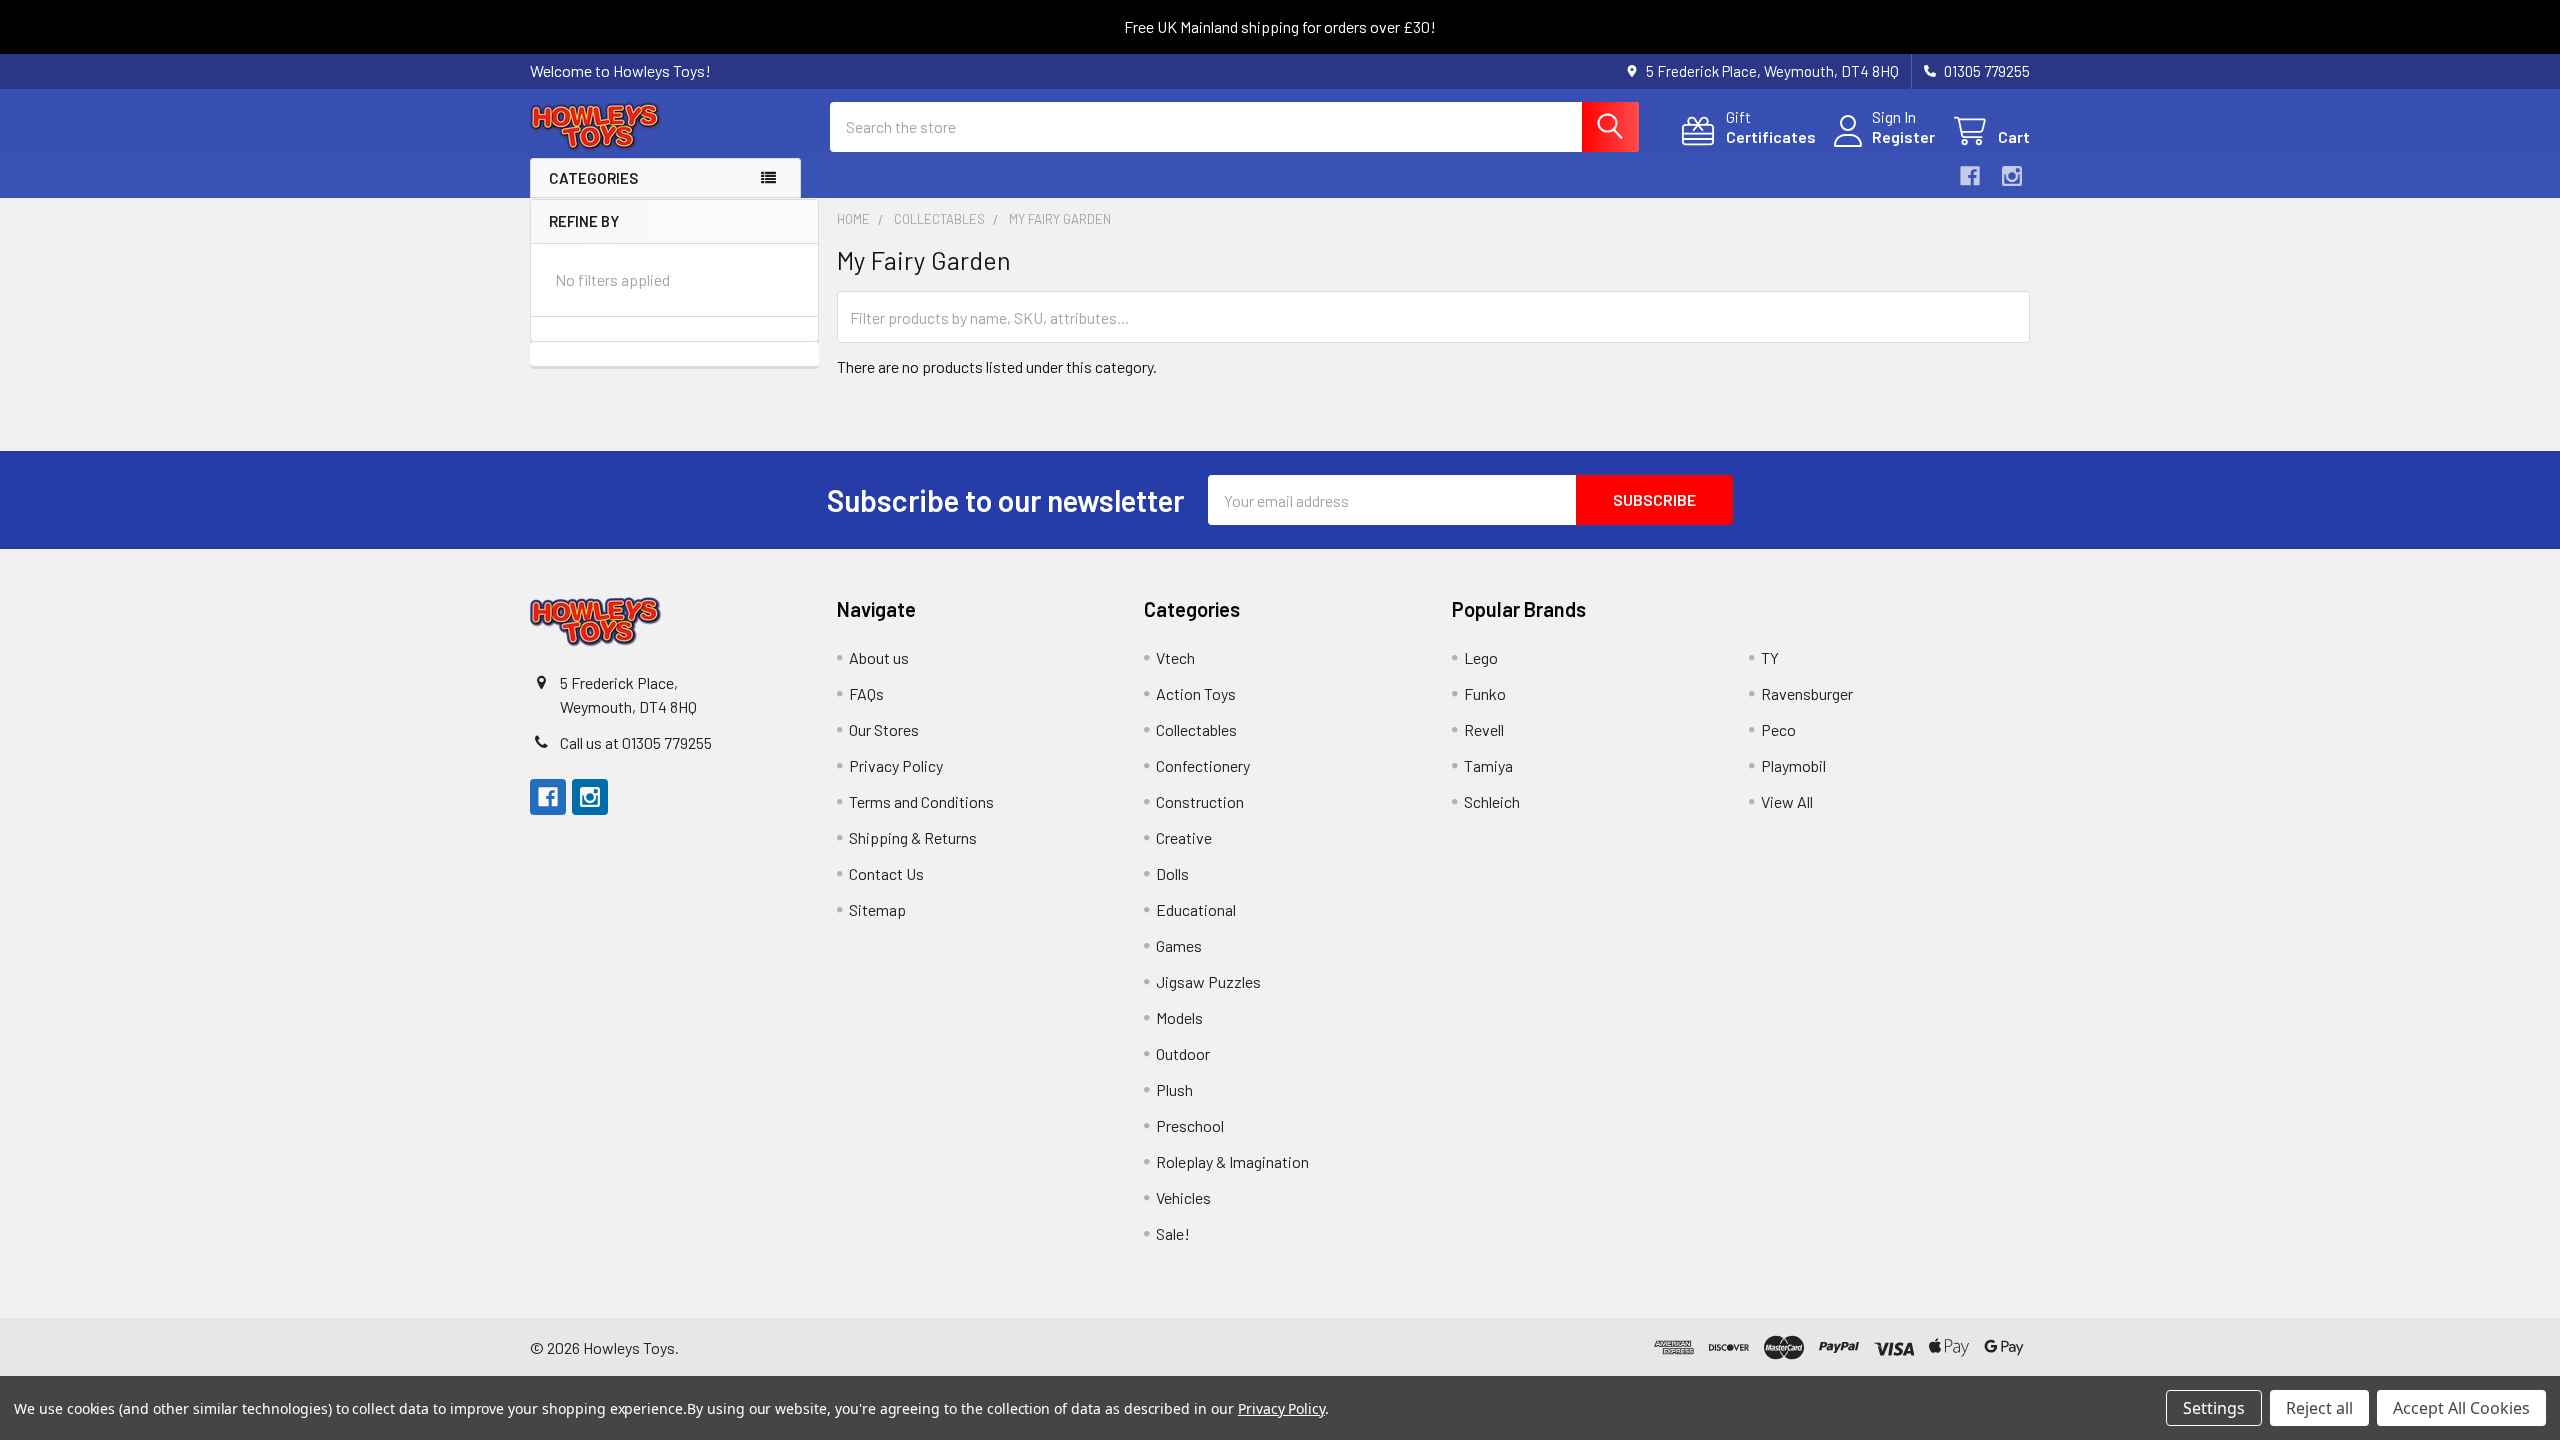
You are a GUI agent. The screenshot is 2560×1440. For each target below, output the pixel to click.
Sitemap (877, 909)
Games (1179, 945)
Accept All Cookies (2461, 1408)
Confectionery (1203, 765)
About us (879, 657)
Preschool (1190, 1125)
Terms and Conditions (921, 801)
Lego (1481, 657)
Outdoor (1183, 1053)
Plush (1174, 1089)
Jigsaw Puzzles (1208, 981)
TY (1770, 657)
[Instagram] (2012, 176)
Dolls (1172, 873)
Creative (1184, 837)
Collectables (1196, 729)
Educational (1196, 909)
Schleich (1492, 801)
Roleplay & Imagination (1232, 1161)
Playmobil (1793, 765)
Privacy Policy (896, 765)
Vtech (1175, 657)
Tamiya (1488, 765)
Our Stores (884, 729)
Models (1179, 1017)
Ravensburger (1807, 693)
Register (1903, 136)
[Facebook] (1970, 176)
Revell (1484, 729)
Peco (1778, 729)
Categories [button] (593, 178)
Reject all (2319, 1408)
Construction (1200, 801)
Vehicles (1183, 1197)
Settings (2214, 1408)
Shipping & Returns (913, 837)
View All (1787, 801)
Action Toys (1196, 693)
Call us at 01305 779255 (636, 742)
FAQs (866, 693)
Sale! (1173, 1233)
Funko (1485, 693)
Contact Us (886, 873)
